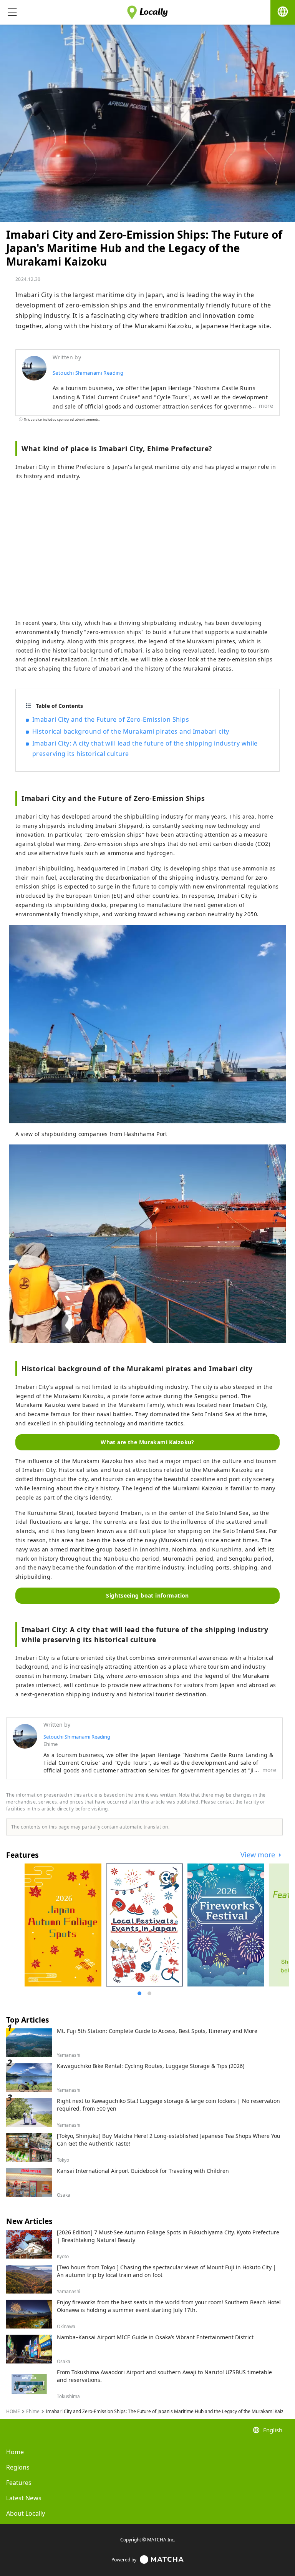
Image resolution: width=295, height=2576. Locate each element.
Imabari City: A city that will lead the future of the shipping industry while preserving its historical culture (145, 748)
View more (259, 1855)
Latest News (24, 2498)
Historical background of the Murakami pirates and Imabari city (131, 731)
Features (19, 2483)
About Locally (26, 2513)
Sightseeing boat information (147, 1595)
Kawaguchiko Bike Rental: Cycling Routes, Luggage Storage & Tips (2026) (151, 2066)
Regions (18, 2467)
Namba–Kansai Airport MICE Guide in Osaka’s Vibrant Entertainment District (155, 2337)
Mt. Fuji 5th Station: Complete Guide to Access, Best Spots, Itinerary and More (157, 2031)
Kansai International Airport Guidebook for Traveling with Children (143, 2171)
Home (15, 2452)
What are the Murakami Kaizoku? (147, 1442)
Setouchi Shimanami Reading (88, 373)
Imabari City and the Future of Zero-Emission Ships (111, 719)
